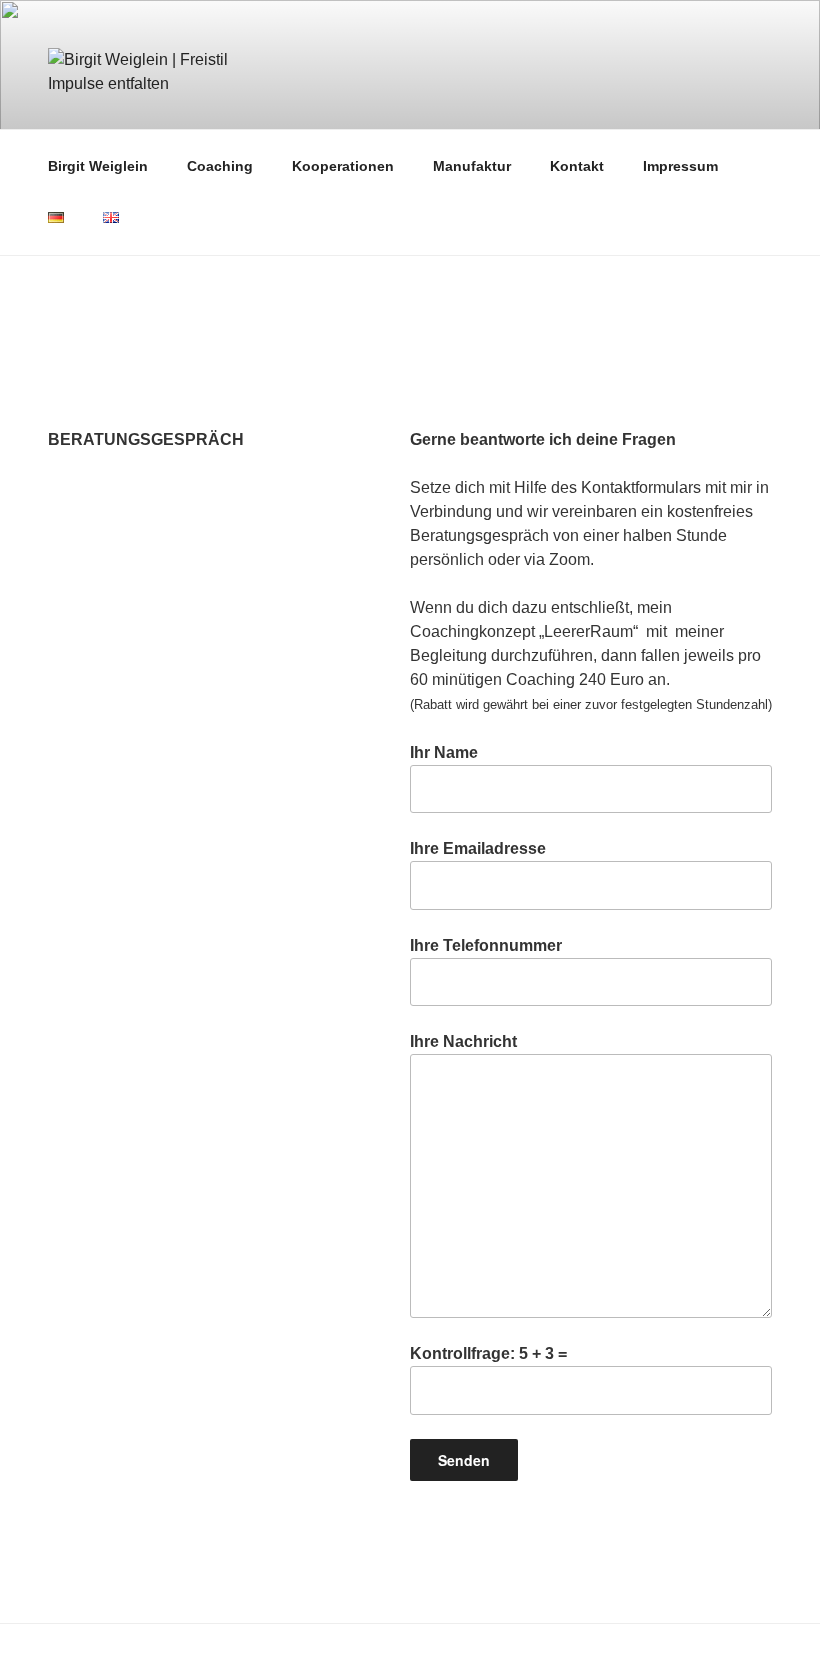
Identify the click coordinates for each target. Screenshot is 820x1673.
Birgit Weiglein (98, 166)
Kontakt (577, 166)
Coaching (220, 166)
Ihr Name (444, 752)
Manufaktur (472, 166)
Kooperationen (343, 166)
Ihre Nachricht (463, 1041)
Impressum (680, 166)
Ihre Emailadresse (478, 848)
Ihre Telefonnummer (486, 945)
